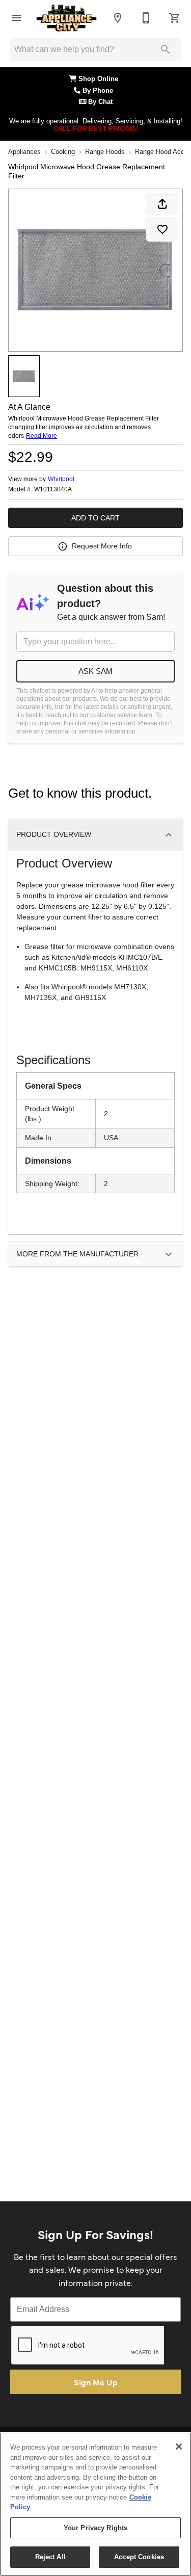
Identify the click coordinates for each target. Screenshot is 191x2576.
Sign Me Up (96, 2382)
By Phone (99, 91)
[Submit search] (166, 49)
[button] (16, 18)
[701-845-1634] (146, 18)
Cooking (63, 152)
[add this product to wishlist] (162, 229)
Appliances (24, 152)
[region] (95, 2504)
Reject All (50, 2557)
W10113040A (53, 490)
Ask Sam (95, 671)
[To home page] (66, 18)
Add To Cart (95, 518)
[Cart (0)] (175, 18)
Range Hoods (105, 152)
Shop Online (99, 79)
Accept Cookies (139, 2557)
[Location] (118, 18)
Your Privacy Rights (95, 2528)
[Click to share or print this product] (162, 204)
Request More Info (102, 546)
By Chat (99, 102)
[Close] (179, 2447)
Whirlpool (61, 479)
